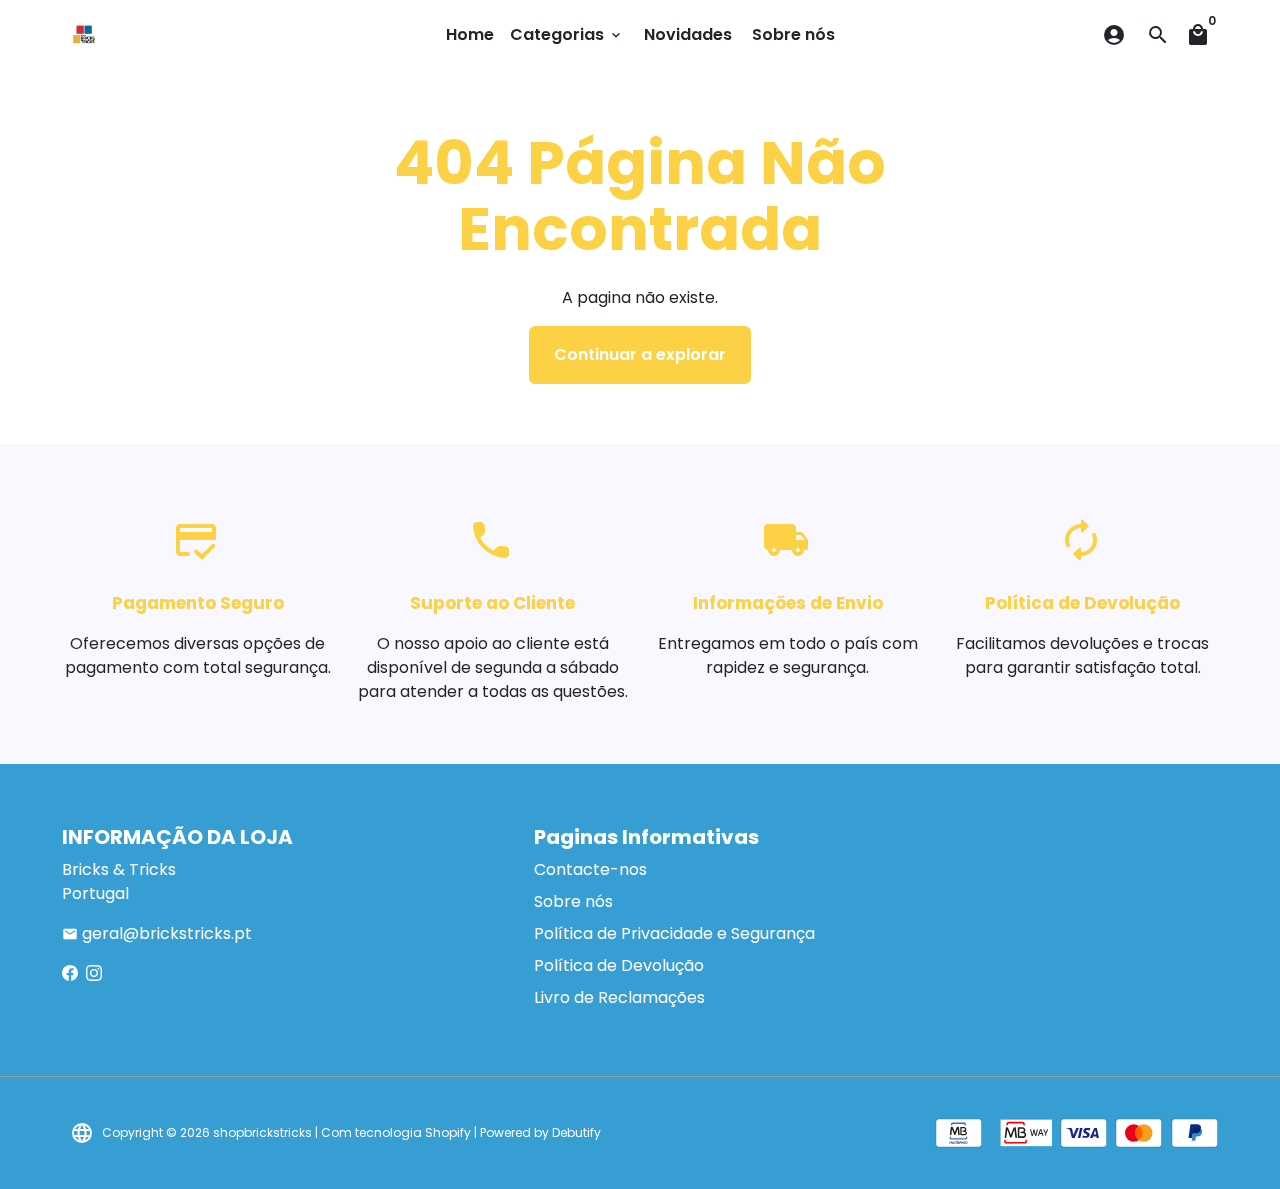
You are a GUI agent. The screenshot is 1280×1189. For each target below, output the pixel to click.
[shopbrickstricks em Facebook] (70, 973)
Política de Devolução (619, 965)
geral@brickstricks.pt (157, 933)
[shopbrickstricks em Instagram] (94, 973)
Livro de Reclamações (619, 997)
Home (470, 34)
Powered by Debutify (540, 1132)
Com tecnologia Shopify (396, 1132)
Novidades (688, 34)
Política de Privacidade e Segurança (674, 933)
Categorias (567, 34)
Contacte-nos (590, 869)
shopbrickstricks (262, 1132)
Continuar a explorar (640, 354)
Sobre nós (793, 34)
